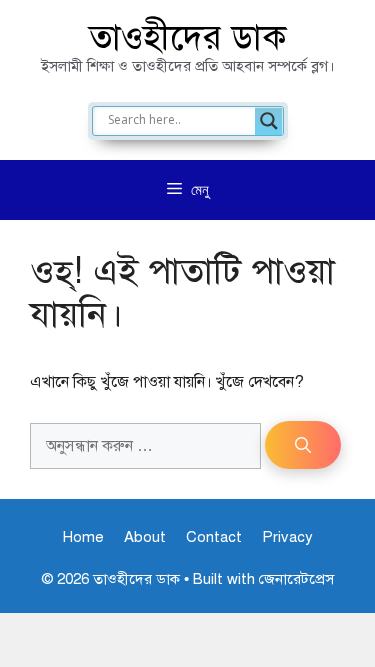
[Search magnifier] (269, 121)
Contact (214, 537)
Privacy (287, 537)
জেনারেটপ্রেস (296, 579)
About (145, 537)
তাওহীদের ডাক (188, 37)
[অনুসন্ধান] (303, 445)
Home (83, 537)
